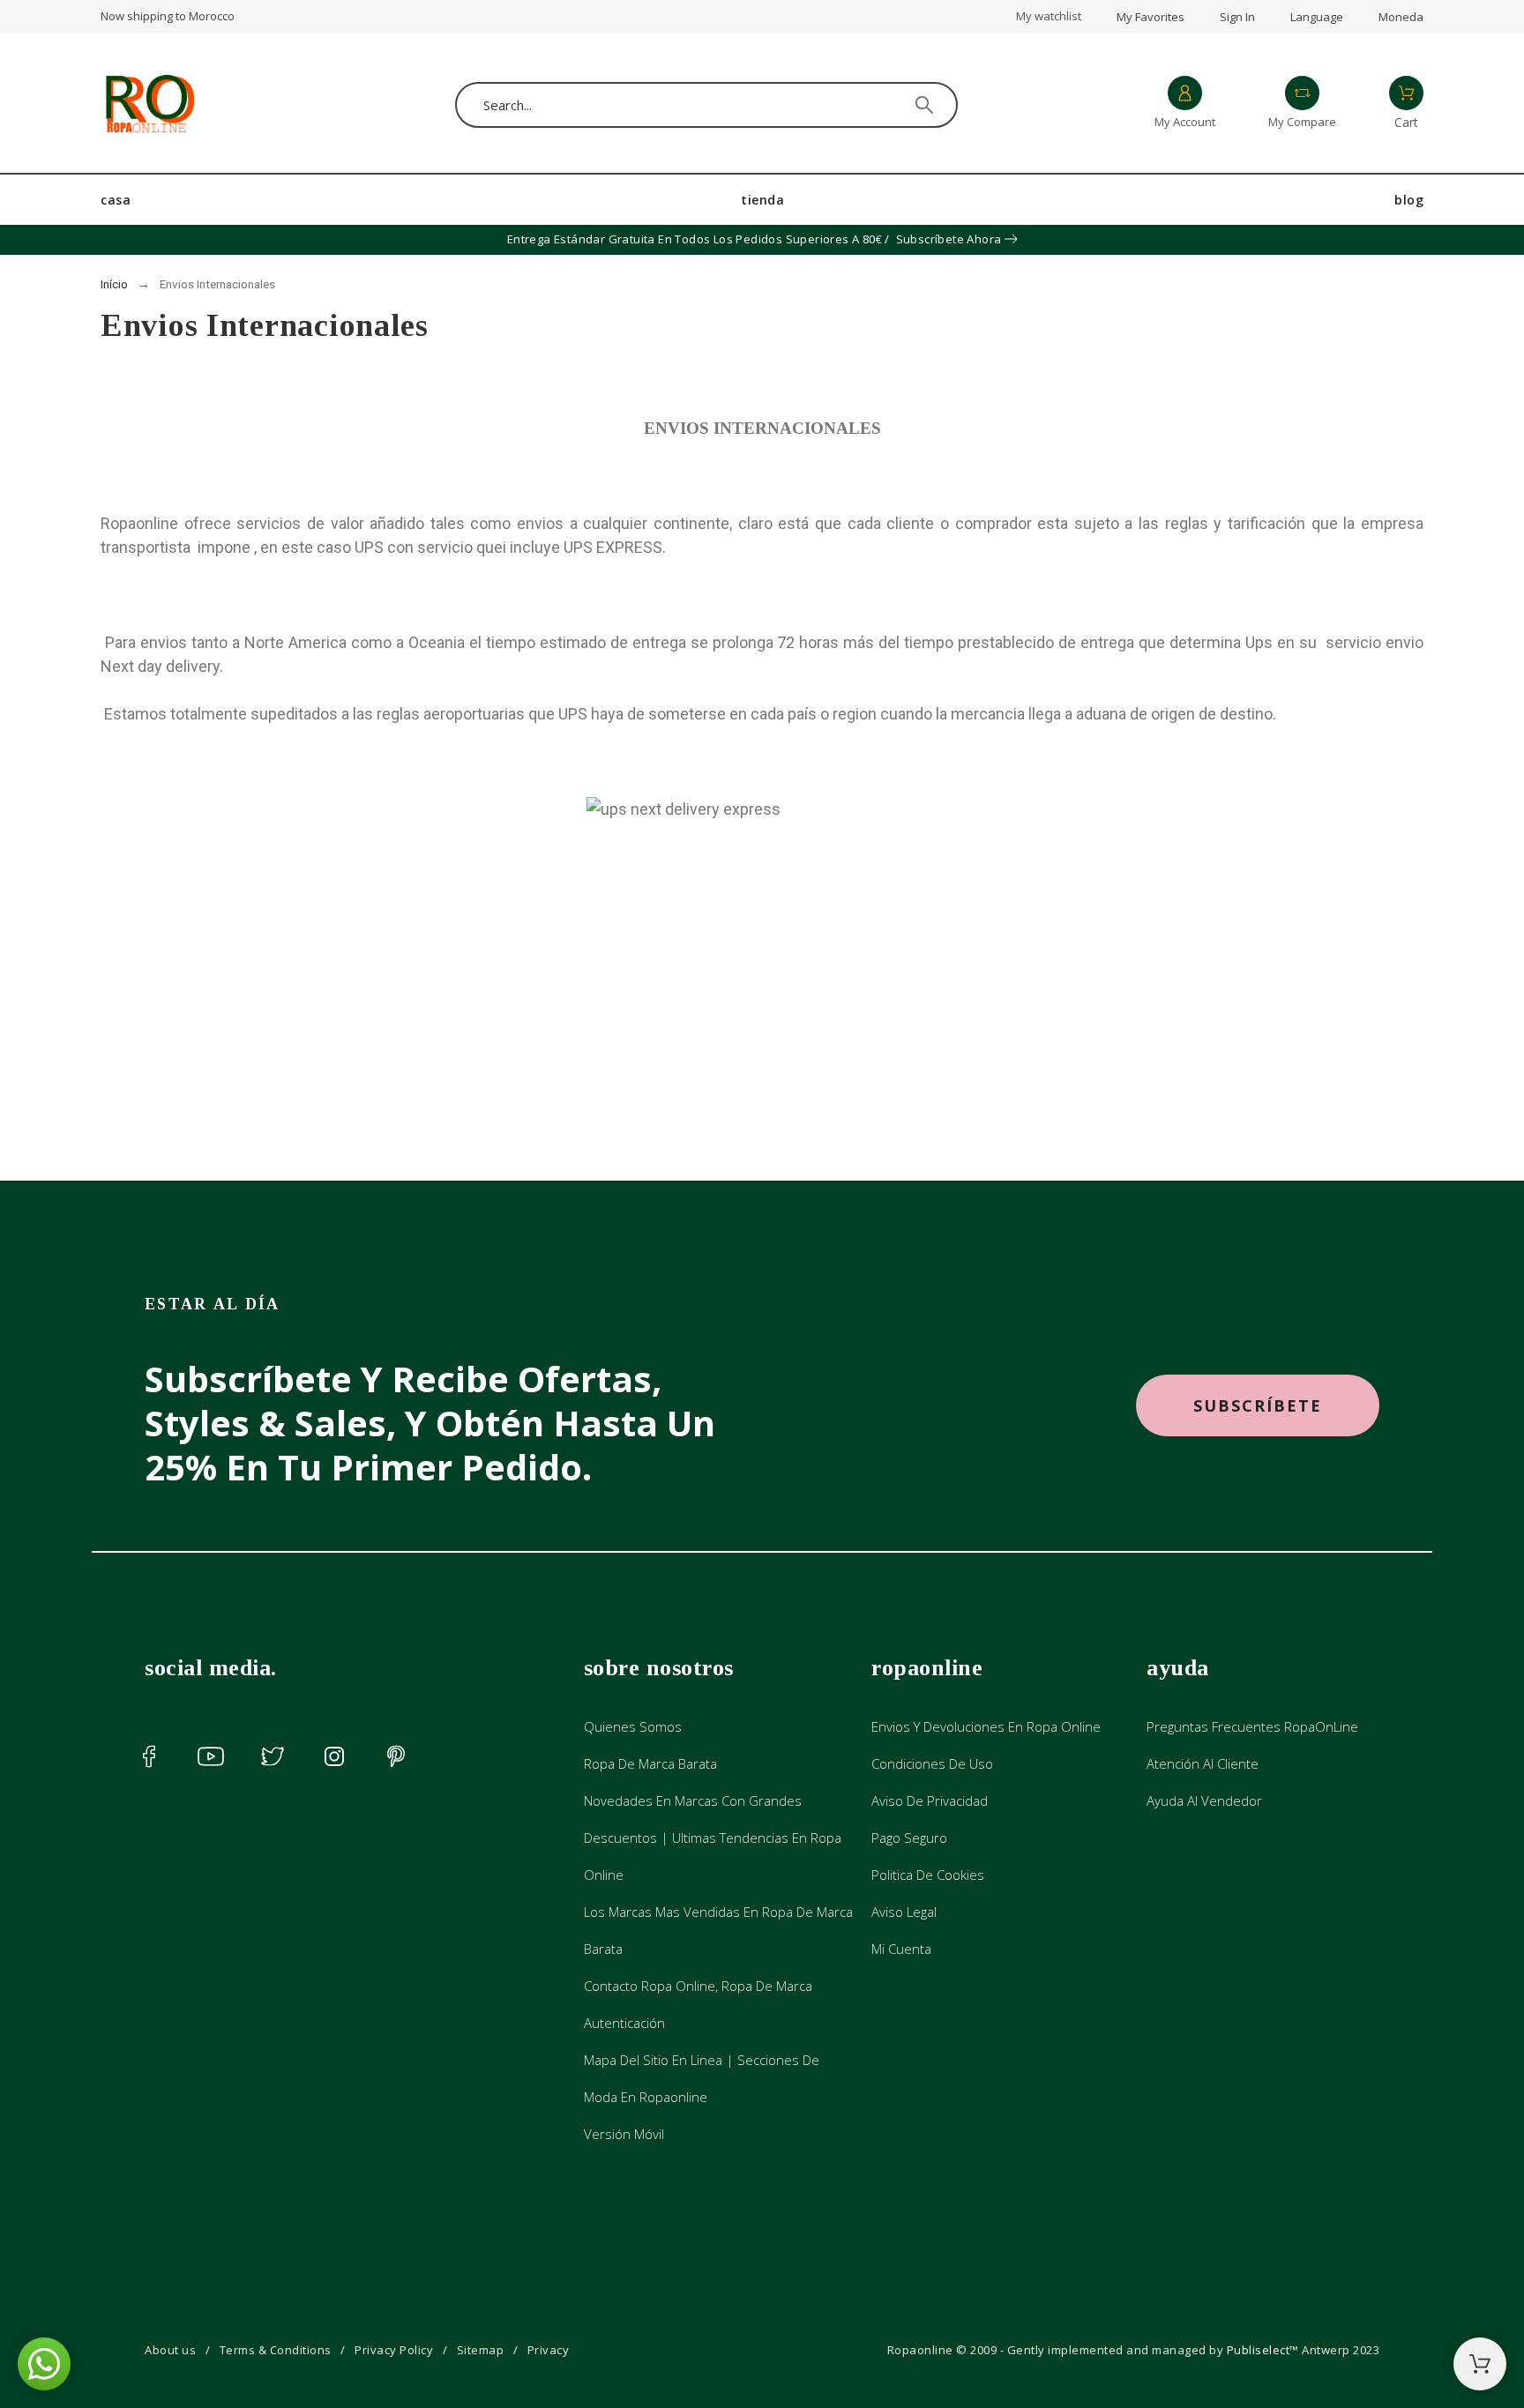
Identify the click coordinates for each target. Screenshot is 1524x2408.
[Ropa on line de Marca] (149, 105)
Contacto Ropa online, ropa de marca (698, 1986)
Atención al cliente (1203, 1763)
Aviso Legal (904, 1912)
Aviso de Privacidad (930, 1800)
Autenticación (624, 2023)
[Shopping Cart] (1480, 2364)
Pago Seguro (909, 1838)
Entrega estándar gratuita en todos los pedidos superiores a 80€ (695, 239)
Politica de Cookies (928, 1875)
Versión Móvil (624, 2134)
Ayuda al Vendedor (1204, 1800)
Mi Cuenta (901, 1949)
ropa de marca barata (650, 1763)
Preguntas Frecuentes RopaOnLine (1252, 1726)
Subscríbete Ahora (949, 239)
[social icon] (149, 1756)
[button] (1258, 1406)
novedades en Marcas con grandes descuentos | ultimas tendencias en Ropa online (713, 1838)
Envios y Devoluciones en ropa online (986, 1726)
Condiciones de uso (932, 1763)
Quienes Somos (633, 1726)
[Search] (924, 105)
